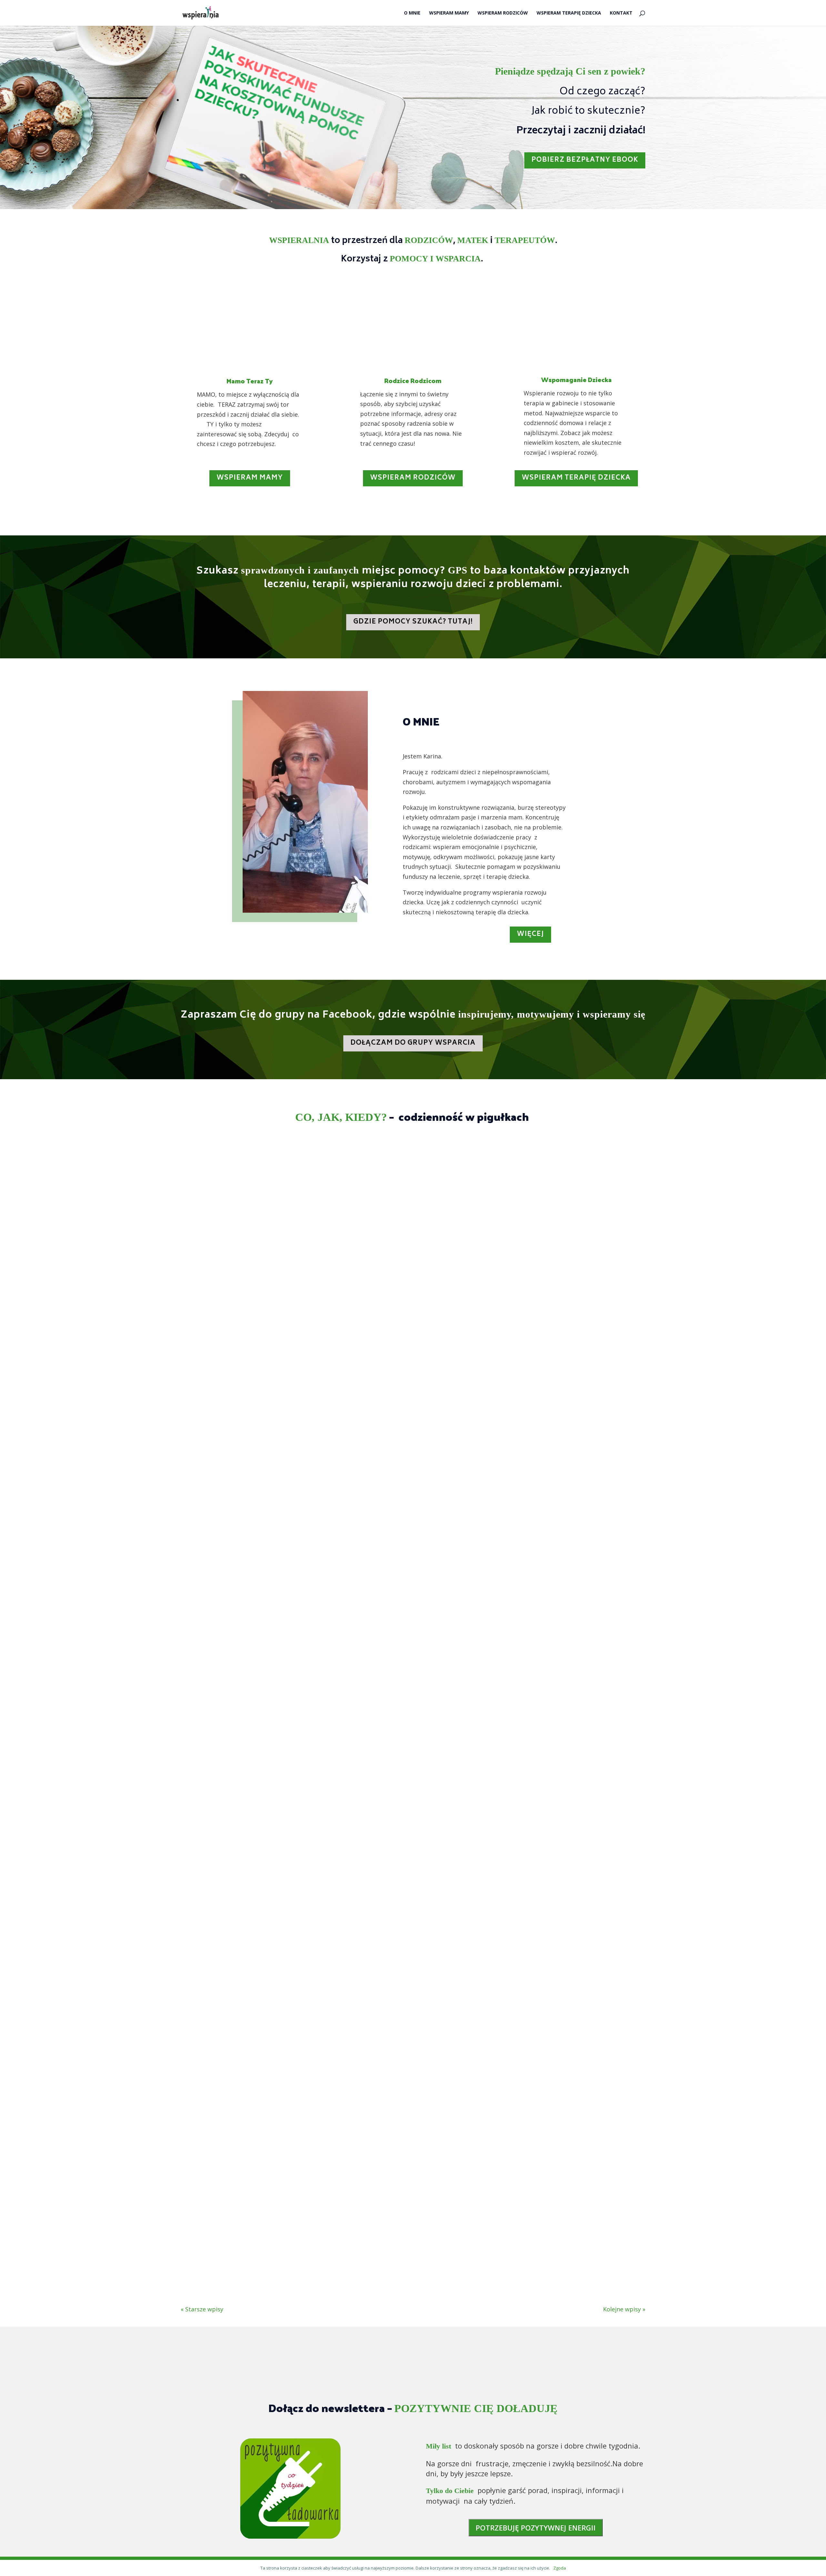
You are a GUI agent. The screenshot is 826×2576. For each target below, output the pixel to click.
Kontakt (621, 13)
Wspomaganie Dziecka (576, 380)
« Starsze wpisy (202, 2309)
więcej (530, 934)
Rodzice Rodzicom (413, 380)
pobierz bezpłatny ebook (585, 160)
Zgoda (560, 2568)
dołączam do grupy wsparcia (413, 1043)
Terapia (239, 1474)
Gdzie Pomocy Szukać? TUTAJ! (413, 622)
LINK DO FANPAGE (573, 2375)
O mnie (412, 13)
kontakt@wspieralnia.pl (253, 2375)
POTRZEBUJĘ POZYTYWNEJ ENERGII (536, 2528)
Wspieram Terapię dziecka (576, 478)
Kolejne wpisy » (624, 2309)
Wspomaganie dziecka (284, 1474)
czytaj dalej (203, 1506)
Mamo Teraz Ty (250, 381)
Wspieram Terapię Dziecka (569, 13)
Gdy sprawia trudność (227, 1843)
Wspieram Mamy (449, 13)
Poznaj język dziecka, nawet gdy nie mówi (264, 2227)
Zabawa (329, 1474)
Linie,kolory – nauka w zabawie (243, 1460)
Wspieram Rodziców (503, 13)
